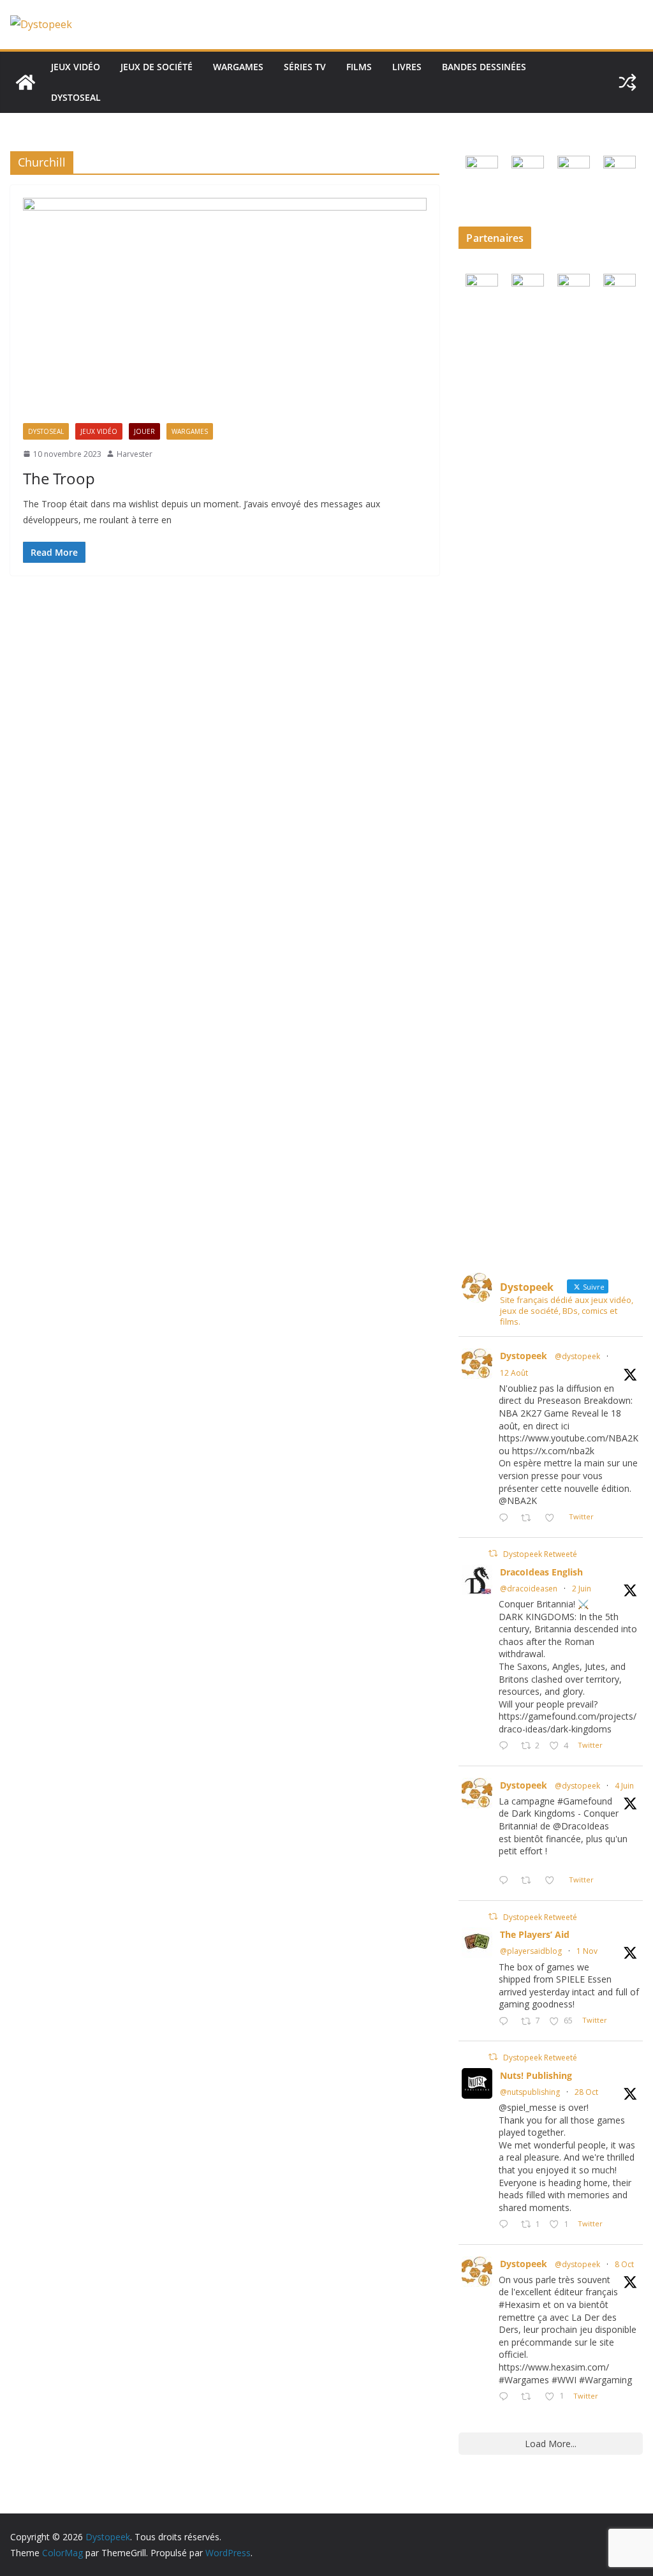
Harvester (135, 454)
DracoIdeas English (541, 1572)
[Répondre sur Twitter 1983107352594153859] (506, 2225)
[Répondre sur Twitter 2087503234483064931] (506, 1518)
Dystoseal (76, 97)
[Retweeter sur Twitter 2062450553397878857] (530, 1881)
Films (359, 67)
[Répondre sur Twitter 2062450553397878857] (506, 1881)
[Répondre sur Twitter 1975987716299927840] (506, 2397)
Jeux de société (157, 67)
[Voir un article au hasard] (627, 82)
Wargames (238, 67)
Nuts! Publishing (536, 2075)
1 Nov (587, 1951)
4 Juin (624, 1786)
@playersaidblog (531, 1951)
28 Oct (586, 2092)
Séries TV (305, 67)
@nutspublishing (530, 2092)
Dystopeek (524, 1356)
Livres (407, 67)
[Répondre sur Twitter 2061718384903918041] (506, 1746)
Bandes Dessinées (484, 67)
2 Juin (582, 1589)
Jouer (144, 431)
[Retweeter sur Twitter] (493, 1553)
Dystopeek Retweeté (540, 1554)
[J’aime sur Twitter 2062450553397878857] (553, 1881)
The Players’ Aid (535, 1934)
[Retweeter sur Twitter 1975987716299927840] (530, 2397)
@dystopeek (577, 1356)
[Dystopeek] (26, 82)
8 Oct (624, 2264)
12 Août (514, 1373)
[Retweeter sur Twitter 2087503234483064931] (530, 1518)
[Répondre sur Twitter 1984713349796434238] (506, 2022)
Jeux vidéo (76, 67)
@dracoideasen (529, 1589)
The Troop (59, 478)
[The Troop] (225, 310)
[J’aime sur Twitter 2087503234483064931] (553, 1518)
